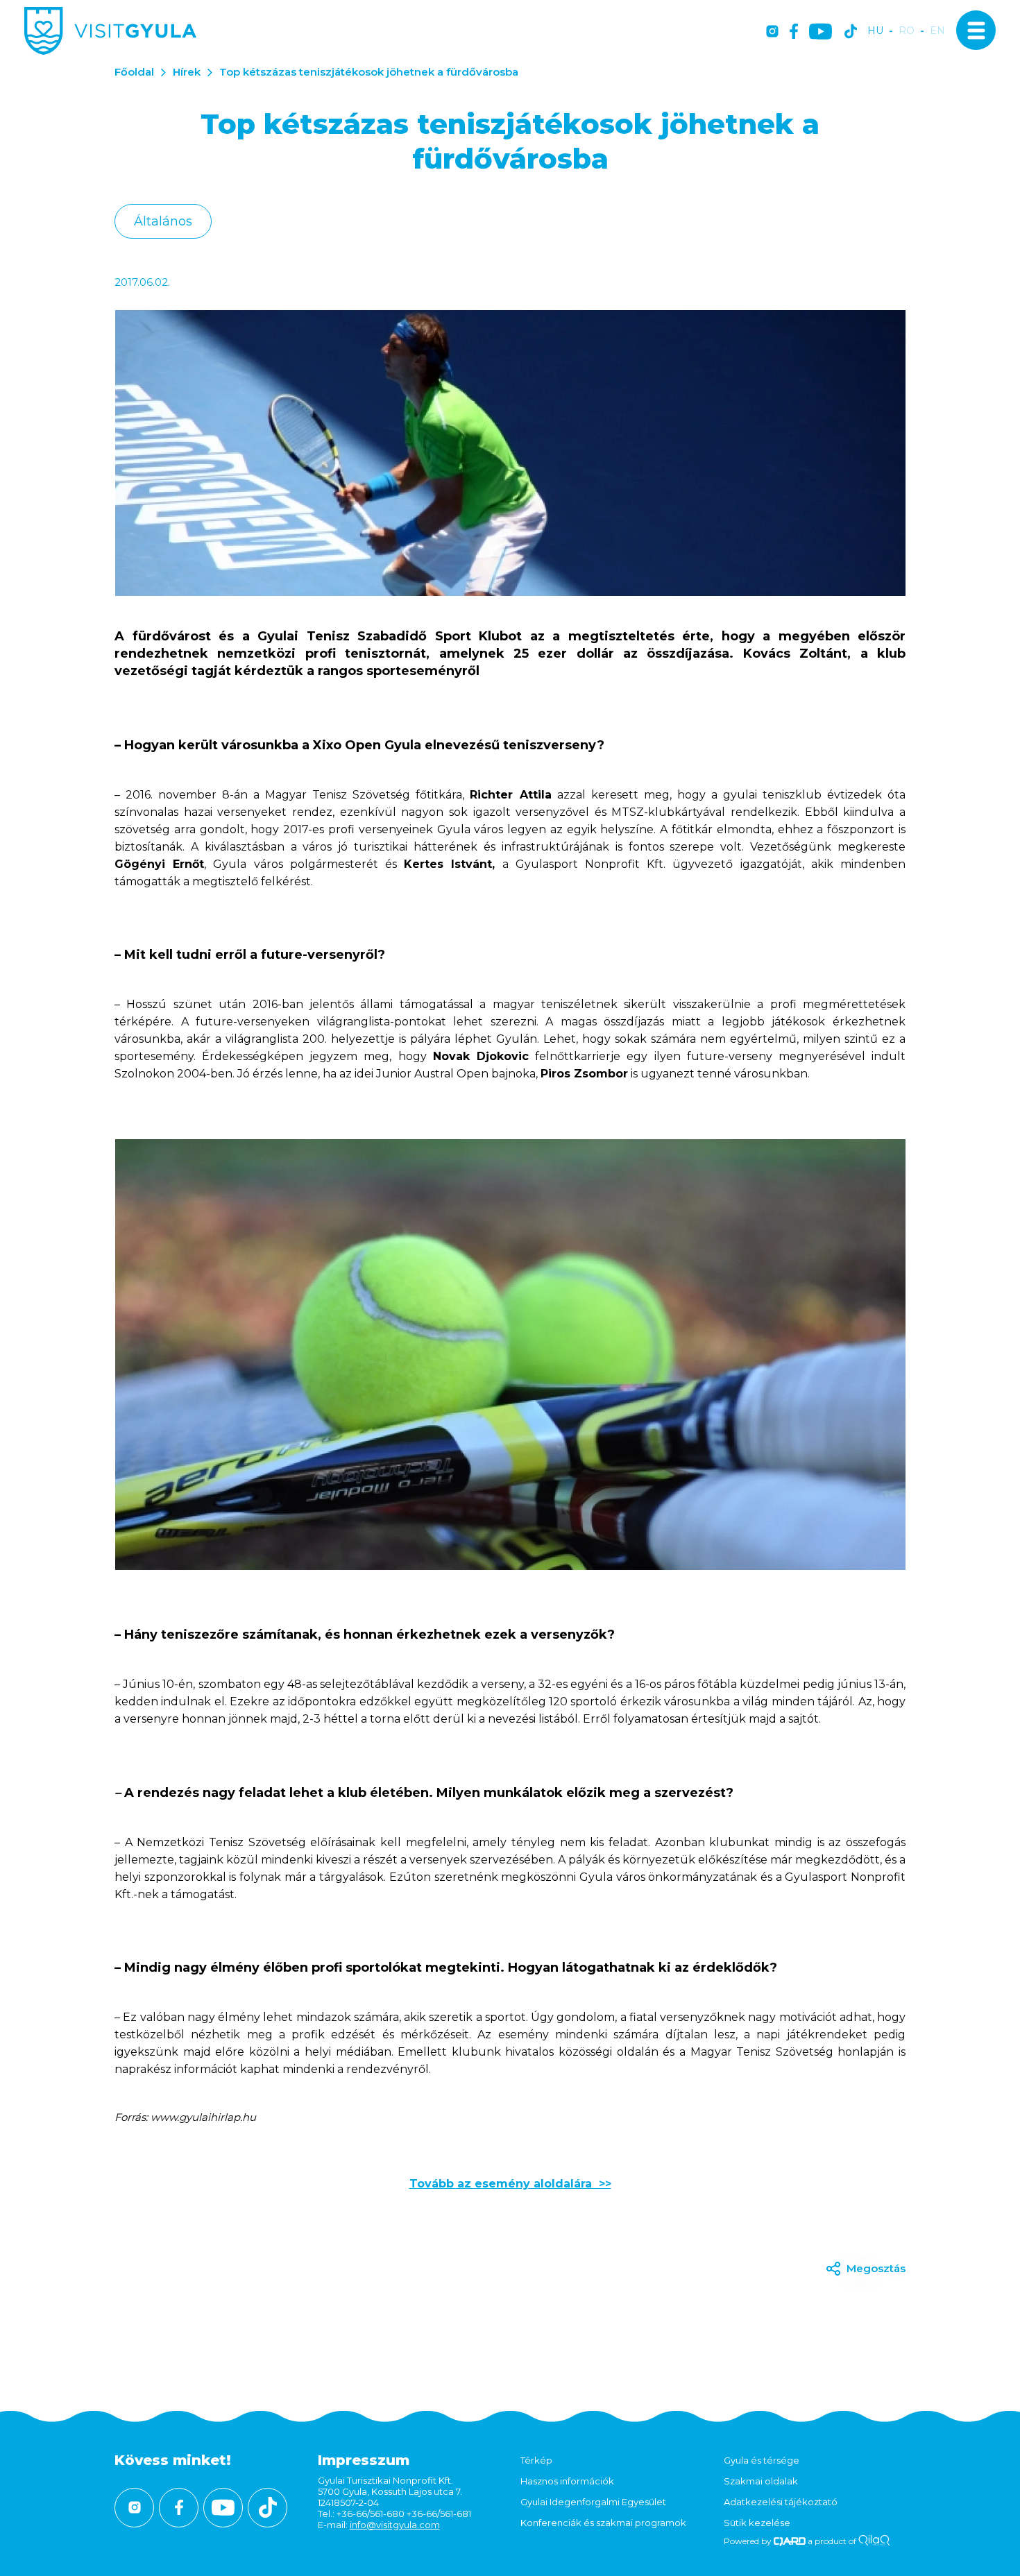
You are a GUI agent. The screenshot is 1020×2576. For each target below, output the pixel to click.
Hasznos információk (567, 2481)
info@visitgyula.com (395, 2525)
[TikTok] (851, 32)
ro (907, 31)
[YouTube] (821, 32)
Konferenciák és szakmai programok (603, 2523)
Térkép (536, 2460)
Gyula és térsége (762, 2460)
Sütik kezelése (757, 2523)
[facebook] (794, 32)
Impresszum (364, 2460)
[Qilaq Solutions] (874, 2541)
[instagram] (772, 32)
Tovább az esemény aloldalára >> (510, 2184)
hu (875, 31)
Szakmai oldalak (761, 2481)
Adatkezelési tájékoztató (781, 2502)
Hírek (187, 72)
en (937, 31)
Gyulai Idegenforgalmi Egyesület (593, 2502)
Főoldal (134, 72)
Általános (163, 221)
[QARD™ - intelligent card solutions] (790, 2541)
